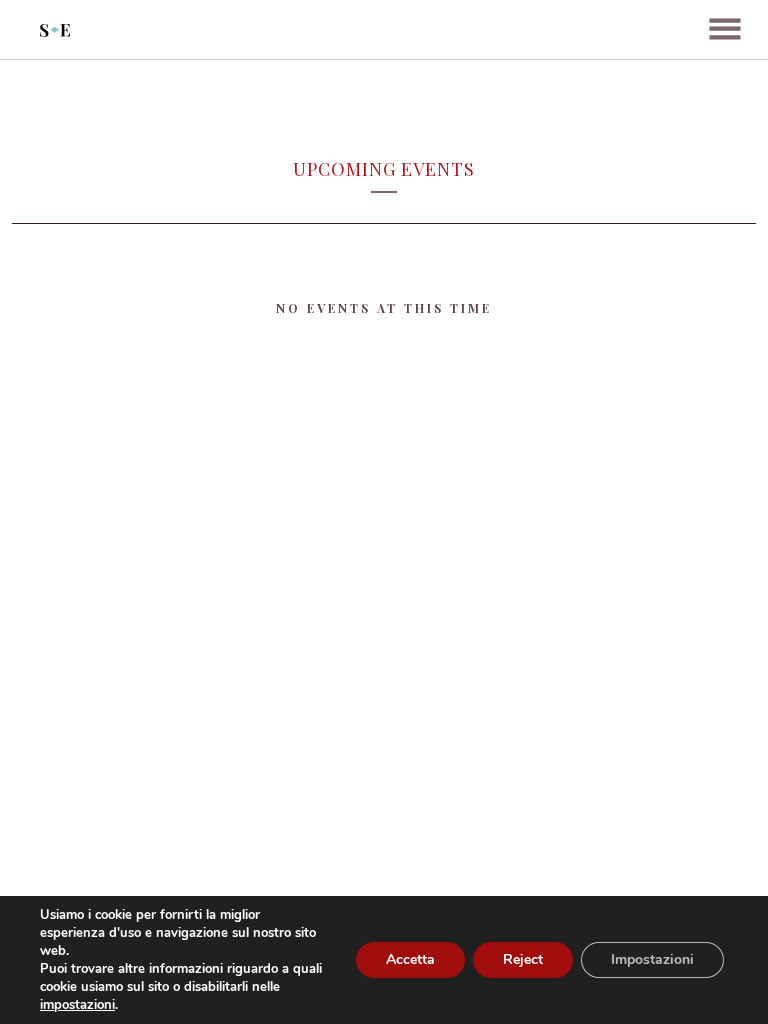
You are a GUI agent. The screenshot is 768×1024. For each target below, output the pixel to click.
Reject (523, 959)
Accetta (410, 959)
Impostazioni (652, 959)
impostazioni (77, 1005)
